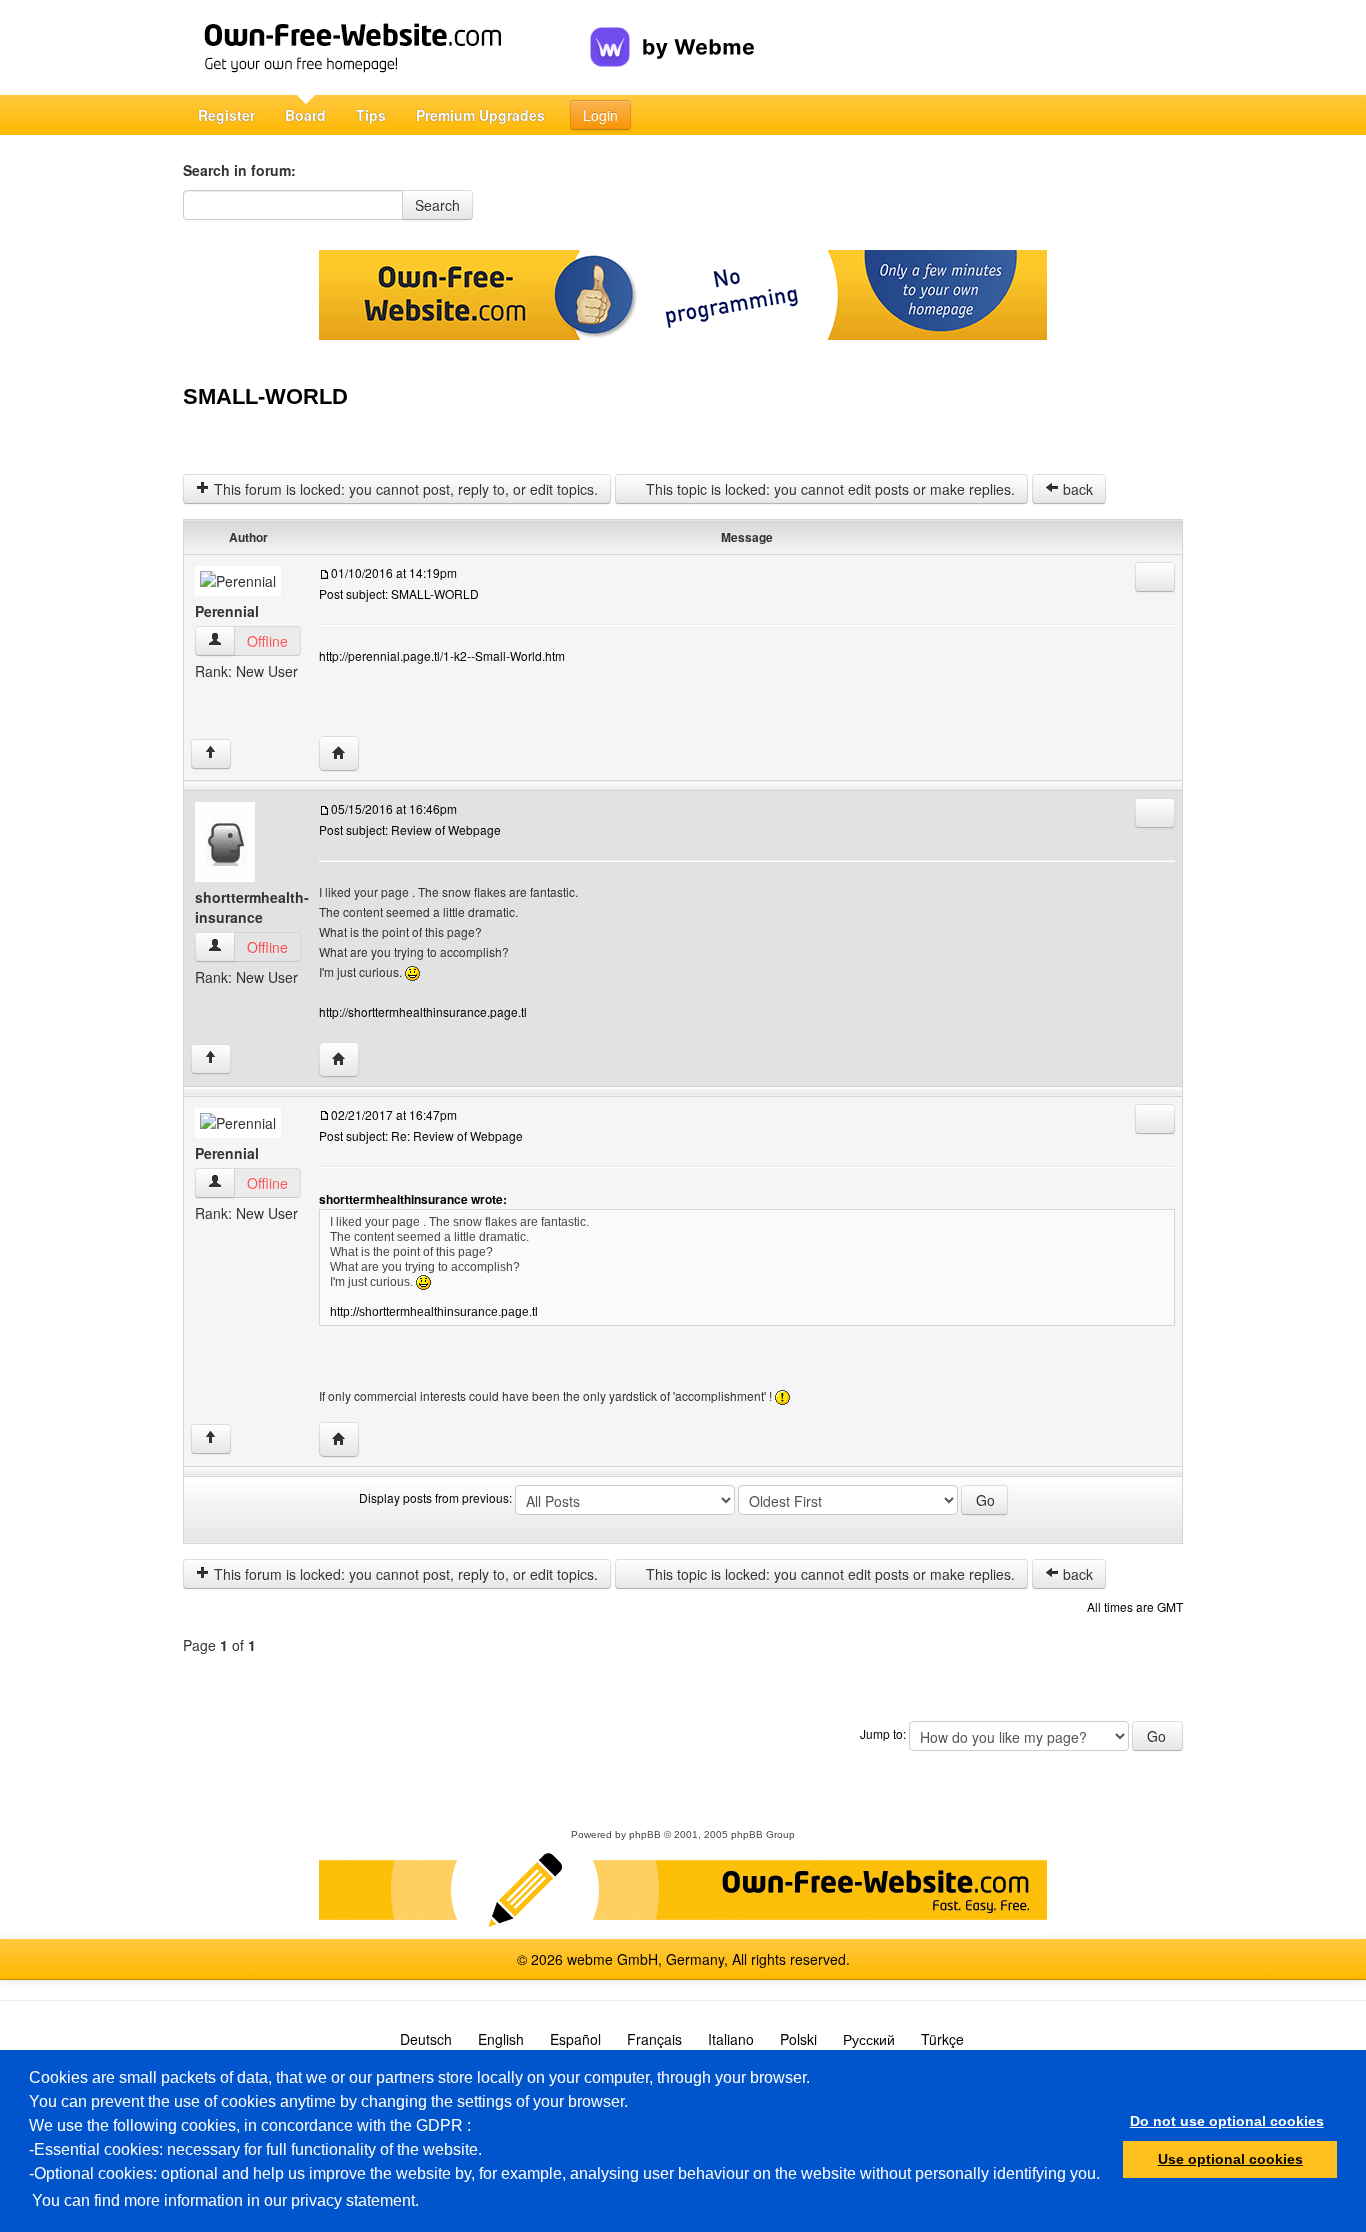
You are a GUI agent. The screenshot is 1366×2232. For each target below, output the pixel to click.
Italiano (731, 2039)
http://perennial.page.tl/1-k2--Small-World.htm (442, 655)
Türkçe (942, 2039)
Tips (371, 115)
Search (437, 205)
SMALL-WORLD (265, 396)
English (501, 2039)
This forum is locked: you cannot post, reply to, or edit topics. (404, 489)
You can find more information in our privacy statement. (225, 2200)
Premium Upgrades (480, 115)
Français (654, 2039)
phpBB (645, 1834)
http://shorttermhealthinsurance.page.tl (423, 1011)
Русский (869, 2039)
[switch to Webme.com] (672, 31)
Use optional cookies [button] (1230, 2159)
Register (226, 115)
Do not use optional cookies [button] (1227, 2121)
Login (600, 115)
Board (305, 115)
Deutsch (426, 2039)
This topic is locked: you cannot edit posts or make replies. (828, 489)
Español (575, 2039)
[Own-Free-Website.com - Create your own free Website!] (386, 47)
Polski (798, 2039)
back (1076, 489)
